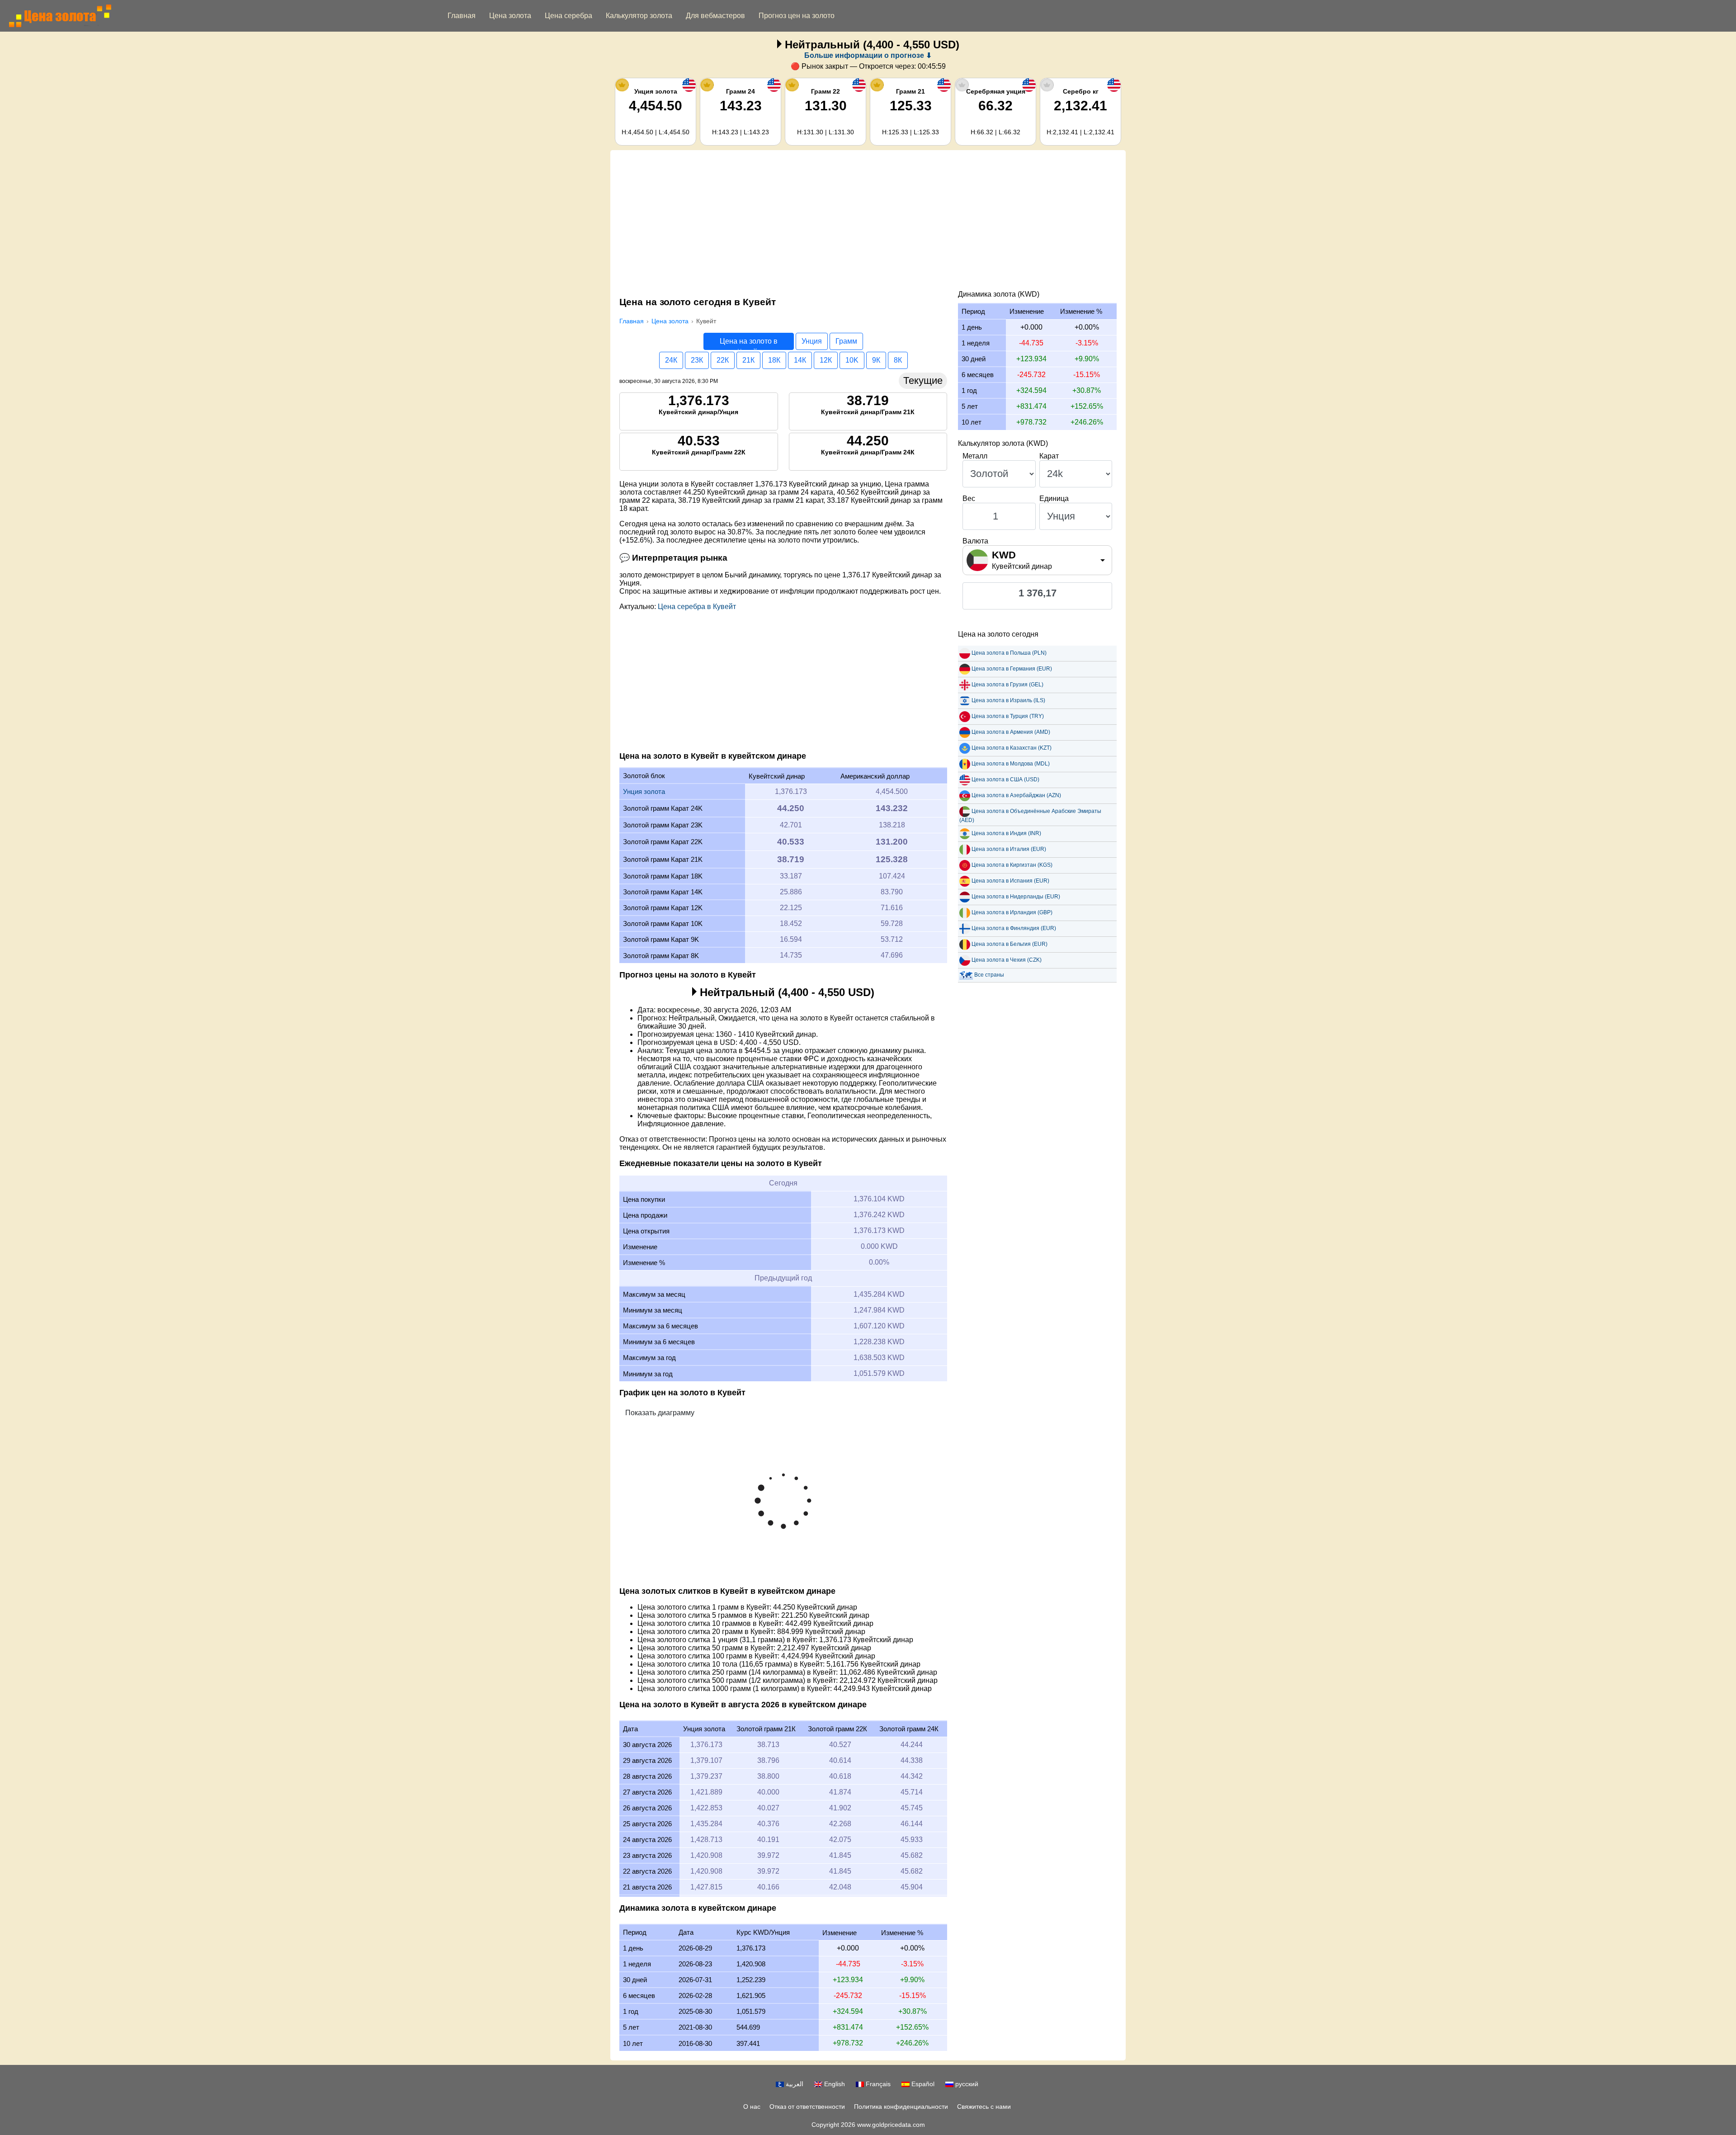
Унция (812, 341)
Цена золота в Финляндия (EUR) (1014, 928)
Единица (1054, 498)
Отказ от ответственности (807, 2107)
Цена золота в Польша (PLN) (1009, 653)
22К (723, 360)
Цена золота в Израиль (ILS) (1008, 700)
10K (852, 360)
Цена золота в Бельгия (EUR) (1010, 944)
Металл (975, 456)
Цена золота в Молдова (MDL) (1011, 764)
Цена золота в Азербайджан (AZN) (1016, 795)
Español (922, 2084)
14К (800, 360)
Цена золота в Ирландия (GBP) (1012, 912)
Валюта (975, 541)
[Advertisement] (868, 222)
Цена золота (510, 16)
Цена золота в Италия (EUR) (1009, 849)
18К (774, 360)
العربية (794, 2084)
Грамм (846, 341)
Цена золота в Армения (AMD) (1011, 732)
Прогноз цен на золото (797, 16)
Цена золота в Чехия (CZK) (1007, 960)
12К (826, 360)
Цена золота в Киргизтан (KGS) (1012, 865)
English (834, 2084)
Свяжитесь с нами (984, 2107)
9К (876, 360)
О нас (752, 2107)
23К (697, 360)
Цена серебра (568, 16)
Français (877, 2084)
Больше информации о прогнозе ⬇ (868, 55)
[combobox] (1037, 560)
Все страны (989, 975)
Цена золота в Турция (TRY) (1008, 716)
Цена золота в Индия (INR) (1006, 833)
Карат (1049, 456)
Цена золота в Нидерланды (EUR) (1016, 897)
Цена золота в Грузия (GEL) (1007, 685)
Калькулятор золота (639, 16)
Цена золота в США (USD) (1005, 779)
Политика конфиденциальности (901, 2107)
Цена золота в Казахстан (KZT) (1012, 748)
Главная (462, 16)
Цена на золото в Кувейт (749, 344)
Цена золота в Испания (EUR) (1010, 881)
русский (966, 2084)
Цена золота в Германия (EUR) (1012, 669)
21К (748, 360)
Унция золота (644, 791)
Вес (969, 498)
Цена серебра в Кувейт (697, 607)
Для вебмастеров (715, 16)
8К (898, 360)
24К (671, 360)
